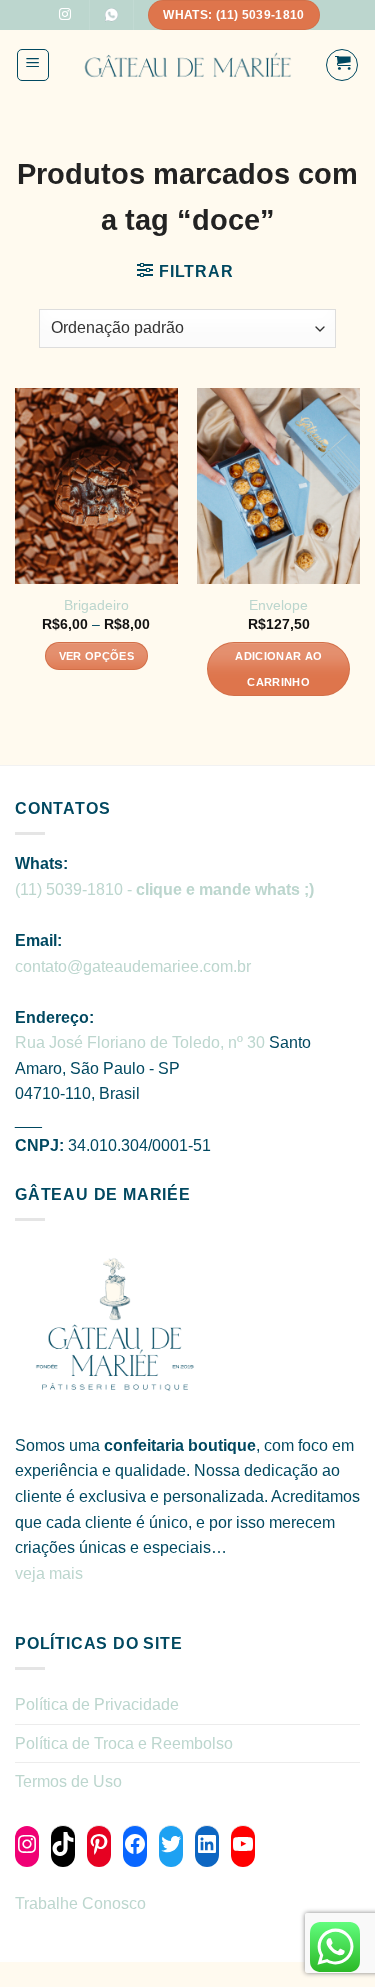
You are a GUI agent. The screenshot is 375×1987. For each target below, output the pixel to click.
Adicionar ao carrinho (278, 669)
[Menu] (33, 65)
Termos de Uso (68, 1781)
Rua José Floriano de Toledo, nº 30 (140, 1042)
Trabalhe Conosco (80, 1903)
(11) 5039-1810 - (164, 889)
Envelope (278, 605)
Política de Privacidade (97, 1704)
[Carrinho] (342, 65)
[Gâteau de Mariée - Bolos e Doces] (188, 65)
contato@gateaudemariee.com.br (133, 966)
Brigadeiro (96, 605)
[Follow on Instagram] (65, 15)
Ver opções (96, 656)
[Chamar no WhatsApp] (111, 15)
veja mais (51, 1573)
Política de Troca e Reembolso (124, 1743)
